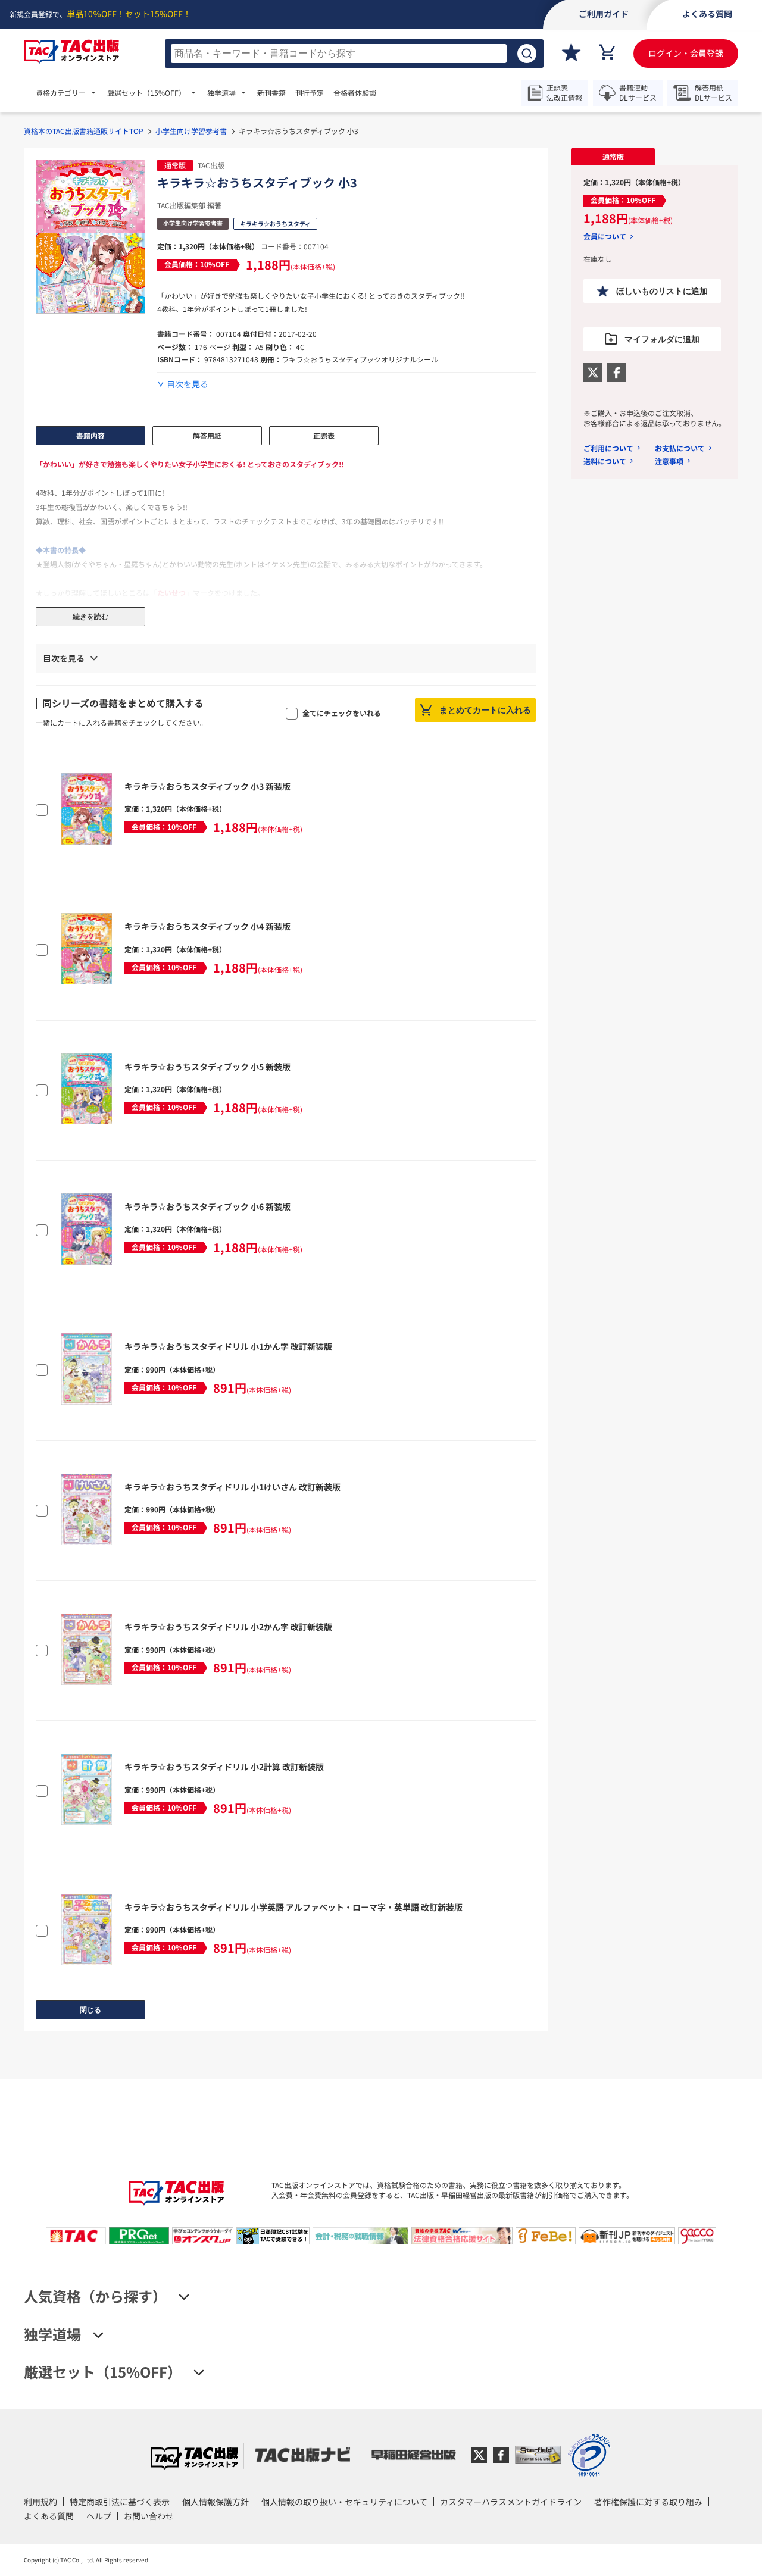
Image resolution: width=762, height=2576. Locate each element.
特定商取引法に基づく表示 (120, 2502)
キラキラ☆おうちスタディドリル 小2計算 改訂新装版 (224, 1767)
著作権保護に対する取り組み (648, 2502)
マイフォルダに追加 (662, 339)
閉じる (90, 2010)
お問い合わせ (149, 2516)
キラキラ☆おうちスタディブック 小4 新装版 (207, 926)
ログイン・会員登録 (686, 53)
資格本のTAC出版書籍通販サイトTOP (84, 131)
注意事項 (669, 461)
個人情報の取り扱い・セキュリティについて (344, 2502)
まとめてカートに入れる (485, 710)
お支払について (680, 448)
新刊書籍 (271, 93)
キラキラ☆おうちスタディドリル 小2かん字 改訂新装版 (228, 1627)
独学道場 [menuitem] (221, 93)
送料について (605, 461)
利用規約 (40, 2502)
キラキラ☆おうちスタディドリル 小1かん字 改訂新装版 (228, 1346)
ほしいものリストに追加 (662, 291)
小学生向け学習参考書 (191, 131)
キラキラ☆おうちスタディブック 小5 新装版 (207, 1067)
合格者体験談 (355, 93)
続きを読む (90, 617)
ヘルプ (99, 2516)
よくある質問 (49, 2516)
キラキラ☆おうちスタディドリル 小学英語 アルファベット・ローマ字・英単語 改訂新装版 (293, 1907)
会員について (605, 236)
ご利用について (608, 448)
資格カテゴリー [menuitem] (61, 93)
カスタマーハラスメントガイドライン (511, 2502)
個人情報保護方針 (216, 2502)
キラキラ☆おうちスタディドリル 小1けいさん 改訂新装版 (232, 1487)
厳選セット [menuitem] (146, 93)
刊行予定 (310, 93)
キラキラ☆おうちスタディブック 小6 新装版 (207, 1206)
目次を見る (188, 384)
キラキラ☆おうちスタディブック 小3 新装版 (207, 786)
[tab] (613, 157)
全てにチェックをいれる (342, 713)
